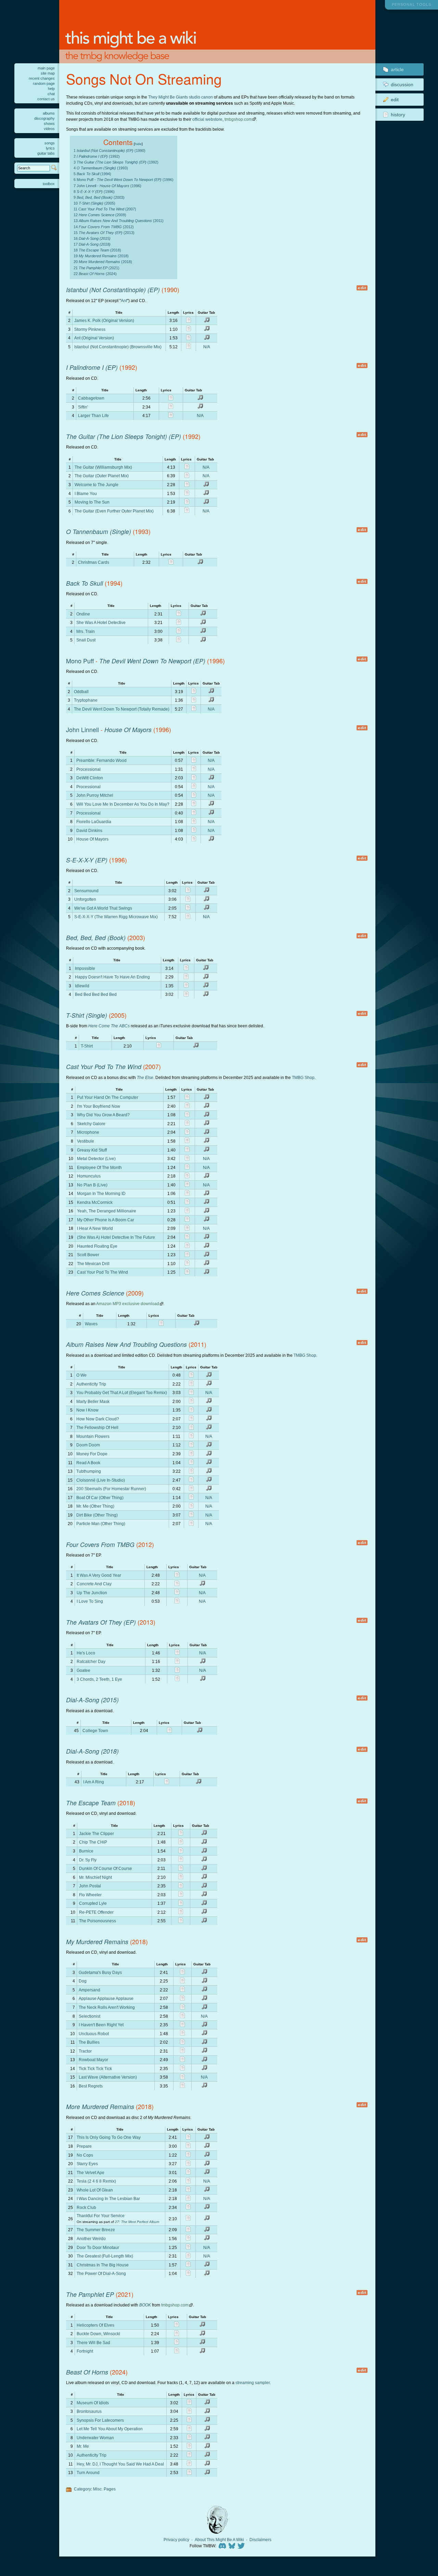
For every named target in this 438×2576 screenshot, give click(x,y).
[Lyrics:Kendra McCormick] (187, 1203)
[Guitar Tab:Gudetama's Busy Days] (204, 1973)
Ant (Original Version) (94, 338)
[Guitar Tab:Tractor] (204, 2051)
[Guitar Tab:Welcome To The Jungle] (206, 485)
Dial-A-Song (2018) (92, 1751)
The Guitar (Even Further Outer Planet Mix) (114, 511)
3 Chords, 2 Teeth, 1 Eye (99, 1679)
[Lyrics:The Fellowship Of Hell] (191, 1428)
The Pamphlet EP (90, 2294)
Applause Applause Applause (106, 1998)
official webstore (207, 119)
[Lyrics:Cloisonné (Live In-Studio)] (191, 1480)
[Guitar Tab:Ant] (207, 339)
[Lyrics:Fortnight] (177, 2352)
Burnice (86, 1851)
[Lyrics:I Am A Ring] (167, 1783)
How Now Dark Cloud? (98, 1419)
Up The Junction (92, 1593)
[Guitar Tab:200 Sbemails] (209, 1489)
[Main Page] (217, 32)
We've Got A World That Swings (103, 908)
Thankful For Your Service (101, 2216)
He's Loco (86, 1653)
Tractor (85, 2051)
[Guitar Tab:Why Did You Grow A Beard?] (206, 1115)
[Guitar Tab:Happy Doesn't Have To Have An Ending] (206, 978)
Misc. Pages (104, 2489)
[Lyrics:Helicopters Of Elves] (177, 2325)
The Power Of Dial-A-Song (101, 2273)
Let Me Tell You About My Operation (110, 2429)
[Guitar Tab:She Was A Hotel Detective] (203, 623)
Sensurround (86, 891)
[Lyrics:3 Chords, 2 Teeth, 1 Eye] (177, 1680)
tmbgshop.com (238, 119)
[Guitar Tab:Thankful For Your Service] (207, 2219)
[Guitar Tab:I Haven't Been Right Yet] (204, 2025)
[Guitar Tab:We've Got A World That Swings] (206, 908)
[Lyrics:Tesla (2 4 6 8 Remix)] (188, 2182)
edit (362, 288)
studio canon (201, 97)
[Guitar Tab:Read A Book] (209, 1463)
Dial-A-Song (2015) (92, 1700)
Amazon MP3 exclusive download (128, 1304)
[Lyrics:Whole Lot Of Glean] (188, 2190)
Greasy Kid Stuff (92, 1150)
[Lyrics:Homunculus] (187, 1177)
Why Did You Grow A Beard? (103, 1115)
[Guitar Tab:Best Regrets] (204, 2086)
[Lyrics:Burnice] (181, 1852)
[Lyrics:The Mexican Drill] (187, 1264)
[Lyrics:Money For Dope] (191, 1454)
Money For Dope (92, 1454)
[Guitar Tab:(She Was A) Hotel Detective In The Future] (206, 1238)
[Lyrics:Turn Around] (189, 2473)
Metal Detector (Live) (96, 1159)
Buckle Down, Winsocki (98, 2334)
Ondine (83, 614)
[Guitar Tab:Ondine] (203, 614)
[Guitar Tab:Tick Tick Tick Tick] (204, 2069)
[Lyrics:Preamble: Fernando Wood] (194, 761)
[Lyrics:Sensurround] (188, 891)
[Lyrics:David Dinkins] (194, 831)
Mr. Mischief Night (95, 1877)
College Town (95, 1731)
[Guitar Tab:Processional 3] (211, 813)
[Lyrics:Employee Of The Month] (187, 1168)
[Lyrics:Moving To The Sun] (187, 503)
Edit (395, 100)
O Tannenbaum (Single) (99, 531)
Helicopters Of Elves (95, 2325)
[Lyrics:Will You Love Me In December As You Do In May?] (194, 804)
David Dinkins (89, 830)
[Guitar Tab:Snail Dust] (203, 641)
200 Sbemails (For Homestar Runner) (111, 1489)
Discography (44, 118)
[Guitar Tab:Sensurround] (206, 891)
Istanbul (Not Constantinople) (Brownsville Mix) (118, 347)
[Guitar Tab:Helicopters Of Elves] (202, 2325)
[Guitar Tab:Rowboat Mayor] (204, 2060)
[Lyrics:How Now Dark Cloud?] (191, 1419)
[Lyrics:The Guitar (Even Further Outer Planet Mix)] (187, 511)
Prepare (84, 2146)
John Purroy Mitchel (95, 795)
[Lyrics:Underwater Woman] (189, 2438)
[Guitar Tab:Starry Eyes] (207, 2164)
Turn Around (88, 2473)
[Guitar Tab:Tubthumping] (209, 1472)
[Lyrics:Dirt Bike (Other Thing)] (191, 1515)
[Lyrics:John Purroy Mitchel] (194, 796)
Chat (51, 94)
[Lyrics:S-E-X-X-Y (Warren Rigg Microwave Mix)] (188, 917)
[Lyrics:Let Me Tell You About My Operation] (189, 2429)
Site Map (48, 73)
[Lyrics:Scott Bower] (187, 1255)
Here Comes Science (95, 1293)
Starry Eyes (87, 2164)
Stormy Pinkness (90, 329)
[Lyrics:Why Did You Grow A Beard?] (187, 1115)
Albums (49, 113)
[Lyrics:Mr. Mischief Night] (181, 1878)
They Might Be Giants (168, 97)
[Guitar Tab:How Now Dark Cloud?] (209, 1419)
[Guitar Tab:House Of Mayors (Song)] (211, 840)
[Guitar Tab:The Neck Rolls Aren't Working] (204, 2008)
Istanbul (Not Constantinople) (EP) (113, 290)
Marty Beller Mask (93, 1401)
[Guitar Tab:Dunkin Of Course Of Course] (204, 1869)
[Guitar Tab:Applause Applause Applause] (204, 1999)
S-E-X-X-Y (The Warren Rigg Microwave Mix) (116, 917)
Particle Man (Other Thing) (101, 1524)
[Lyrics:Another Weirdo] (188, 2239)
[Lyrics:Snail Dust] (179, 641)
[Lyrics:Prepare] (188, 2146)
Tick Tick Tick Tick (95, 2068)
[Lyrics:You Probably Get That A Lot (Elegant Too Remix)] (191, 1393)
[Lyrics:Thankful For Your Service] (188, 2219)
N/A (207, 347)
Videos (49, 129)
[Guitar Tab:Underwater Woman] (207, 2438)
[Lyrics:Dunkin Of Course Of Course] (181, 1869)
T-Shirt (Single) (87, 1015)
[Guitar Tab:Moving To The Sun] (206, 503)
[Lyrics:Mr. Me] (189, 2447)
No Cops (85, 2155)
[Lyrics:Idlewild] (186, 986)
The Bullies (89, 2042)
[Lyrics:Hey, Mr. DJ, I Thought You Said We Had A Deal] (189, 2464)
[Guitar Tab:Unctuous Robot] (204, 2034)
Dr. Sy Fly (88, 1860)
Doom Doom (88, 1445)
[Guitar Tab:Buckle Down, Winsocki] (202, 2334)
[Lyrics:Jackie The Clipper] (181, 1834)
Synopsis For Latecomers (100, 2420)
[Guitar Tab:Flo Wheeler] (204, 1895)
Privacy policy (176, 2540)
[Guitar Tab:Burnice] (204, 1852)
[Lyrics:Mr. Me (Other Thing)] (191, 1507)
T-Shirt (87, 1046)
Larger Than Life (93, 415)
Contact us (46, 99)
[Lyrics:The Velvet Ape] (188, 2173)
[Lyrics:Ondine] (179, 614)
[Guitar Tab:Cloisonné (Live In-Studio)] (209, 1480)
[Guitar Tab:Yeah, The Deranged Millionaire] (206, 1212)
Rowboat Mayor (93, 2060)
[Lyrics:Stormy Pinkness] (189, 330)
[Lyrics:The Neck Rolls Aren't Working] (182, 2008)
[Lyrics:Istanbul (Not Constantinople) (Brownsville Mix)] (189, 347)
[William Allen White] (217, 2520)
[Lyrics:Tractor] (182, 2051)
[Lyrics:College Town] (169, 1731)
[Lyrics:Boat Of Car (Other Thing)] (191, 1498)
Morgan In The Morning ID (101, 1193)
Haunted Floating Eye (97, 1246)
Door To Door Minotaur (98, 2247)
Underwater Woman (95, 2438)
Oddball (81, 692)
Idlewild (82, 986)
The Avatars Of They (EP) (101, 1622)
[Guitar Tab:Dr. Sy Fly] (204, 1860)
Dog (83, 1981)
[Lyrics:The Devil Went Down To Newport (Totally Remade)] (194, 709)
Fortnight (85, 2351)
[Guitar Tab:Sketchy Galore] (206, 1124)
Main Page (46, 68)
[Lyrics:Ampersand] (182, 1990)
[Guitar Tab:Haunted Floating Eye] (206, 1246)
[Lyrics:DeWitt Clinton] (194, 778)
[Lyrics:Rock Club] (188, 2208)
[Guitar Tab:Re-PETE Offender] (204, 1913)
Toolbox (49, 184)
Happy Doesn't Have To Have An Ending (112, 977)
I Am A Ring (94, 1782)
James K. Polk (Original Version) (104, 320)
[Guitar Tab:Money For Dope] (209, 1454)
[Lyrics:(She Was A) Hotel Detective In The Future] (187, 1238)
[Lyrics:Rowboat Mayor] (182, 2060)
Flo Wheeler (90, 1895)
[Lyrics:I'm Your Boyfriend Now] (187, 1107)
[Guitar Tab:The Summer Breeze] (207, 2230)
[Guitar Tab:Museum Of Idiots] (207, 2403)
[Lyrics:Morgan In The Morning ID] (187, 1194)
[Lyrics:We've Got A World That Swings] (188, 908)
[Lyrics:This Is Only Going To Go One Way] (188, 2138)
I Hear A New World (95, 1228)
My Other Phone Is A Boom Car (106, 1220)
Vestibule (86, 1141)
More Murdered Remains (100, 2106)
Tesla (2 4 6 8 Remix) (96, 2181)
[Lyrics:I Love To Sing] (177, 1602)
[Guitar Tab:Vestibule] (206, 1141)
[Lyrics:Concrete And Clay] (177, 1584)
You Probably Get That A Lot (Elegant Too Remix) (122, 1393)
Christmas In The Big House (103, 2265)
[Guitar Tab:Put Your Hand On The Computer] (206, 1098)
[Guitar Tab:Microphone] (206, 1133)
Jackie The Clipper (96, 1833)
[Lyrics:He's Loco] (177, 1653)
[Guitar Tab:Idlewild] (206, 986)
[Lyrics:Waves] (161, 1324)
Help (51, 89)
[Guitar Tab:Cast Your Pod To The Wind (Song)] (206, 1273)
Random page (44, 83)
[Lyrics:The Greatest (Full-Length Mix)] (188, 2257)
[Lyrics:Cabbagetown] (171, 399)
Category (82, 2489)
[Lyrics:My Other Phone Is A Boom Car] (187, 1220)
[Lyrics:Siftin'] (171, 407)
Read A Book (88, 1463)
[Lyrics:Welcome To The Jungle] (187, 485)
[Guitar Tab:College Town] (199, 1731)
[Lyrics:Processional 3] (194, 813)
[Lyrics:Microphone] (187, 1133)
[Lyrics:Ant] (189, 339)
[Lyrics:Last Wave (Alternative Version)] (182, 2078)
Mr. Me (83, 2446)
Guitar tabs (46, 153)
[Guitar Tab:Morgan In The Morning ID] (206, 1194)
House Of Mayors (128, 730)
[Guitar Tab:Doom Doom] (209, 1446)
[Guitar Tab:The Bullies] (204, 2043)
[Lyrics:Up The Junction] (177, 1593)
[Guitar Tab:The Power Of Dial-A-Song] (207, 2274)
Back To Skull (85, 583)
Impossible (85, 968)
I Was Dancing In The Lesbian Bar (108, 2198)
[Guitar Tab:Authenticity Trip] (209, 1384)
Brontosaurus (89, 2411)
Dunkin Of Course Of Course (106, 1868)
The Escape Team (91, 1803)
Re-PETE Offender (96, 1912)
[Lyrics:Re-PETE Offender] (181, 1913)
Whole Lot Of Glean (95, 2190)
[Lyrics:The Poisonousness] (181, 1921)
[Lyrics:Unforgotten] (188, 900)
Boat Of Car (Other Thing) (100, 1498)
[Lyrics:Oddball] (194, 692)
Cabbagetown (91, 398)
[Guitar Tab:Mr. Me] (207, 2447)
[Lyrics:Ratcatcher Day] (177, 1662)
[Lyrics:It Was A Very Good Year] (177, 1576)
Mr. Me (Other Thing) (95, 1506)
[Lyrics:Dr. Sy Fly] (181, 1860)
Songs (50, 143)
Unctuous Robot (94, 2034)
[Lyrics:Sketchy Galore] (187, 1124)
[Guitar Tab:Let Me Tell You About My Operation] (207, 2429)
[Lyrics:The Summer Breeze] (188, 2230)
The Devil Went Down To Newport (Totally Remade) (122, 709)
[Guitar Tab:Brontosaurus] (207, 2412)
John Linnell (82, 730)
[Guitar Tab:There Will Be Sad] (202, 2343)
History (398, 115)
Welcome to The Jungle (96, 485)
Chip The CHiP (93, 1842)
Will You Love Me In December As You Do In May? (123, 804)
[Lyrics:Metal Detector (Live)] (187, 1159)
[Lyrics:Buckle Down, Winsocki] (177, 2334)
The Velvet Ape (91, 2172)
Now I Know (87, 1410)
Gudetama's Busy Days (100, 1972)
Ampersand (89, 1990)
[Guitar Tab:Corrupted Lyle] (204, 1904)
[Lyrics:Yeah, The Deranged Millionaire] (187, 1212)
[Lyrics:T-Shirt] (159, 1046)
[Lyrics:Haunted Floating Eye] (187, 1246)
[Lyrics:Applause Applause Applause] (182, 1999)
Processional (88, 769)
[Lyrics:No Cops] (188, 2155)
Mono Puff (80, 661)
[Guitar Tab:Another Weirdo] (207, 2239)
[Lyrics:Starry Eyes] (188, 2164)
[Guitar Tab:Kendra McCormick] (206, 1203)
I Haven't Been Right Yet (101, 2025)
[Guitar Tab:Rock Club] (207, 2208)
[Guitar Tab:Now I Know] (209, 1411)
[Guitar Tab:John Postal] (204, 1887)
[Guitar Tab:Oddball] (211, 692)
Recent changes (42, 78)
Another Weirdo (91, 2239)
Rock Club (86, 2207)
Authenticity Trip (91, 1384)
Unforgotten (85, 899)
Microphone (88, 1132)
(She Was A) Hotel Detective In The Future (116, 1237)
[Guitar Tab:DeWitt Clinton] (211, 778)
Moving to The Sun (92, 502)
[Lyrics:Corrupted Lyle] (181, 1904)
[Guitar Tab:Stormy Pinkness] (207, 330)
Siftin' (83, 407)
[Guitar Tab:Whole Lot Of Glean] (207, 2190)
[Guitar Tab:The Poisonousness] (204, 1921)
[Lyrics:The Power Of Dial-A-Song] (188, 2274)
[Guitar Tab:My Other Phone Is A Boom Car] (206, 1220)
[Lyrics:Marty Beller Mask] (191, 1402)
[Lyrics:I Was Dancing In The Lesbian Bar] (188, 2199)
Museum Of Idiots (93, 2403)
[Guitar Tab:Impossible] (206, 969)
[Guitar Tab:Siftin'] (200, 407)
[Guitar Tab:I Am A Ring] (198, 1783)
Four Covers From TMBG (100, 1544)
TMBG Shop (303, 1077)
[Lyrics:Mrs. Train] (179, 632)
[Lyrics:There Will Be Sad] (177, 2343)
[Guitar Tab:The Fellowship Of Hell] (209, 1428)
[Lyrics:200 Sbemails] (191, 1489)
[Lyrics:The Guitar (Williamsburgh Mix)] (187, 467)
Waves (91, 1324)
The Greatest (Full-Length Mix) (105, 2256)
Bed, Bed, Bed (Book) (96, 938)
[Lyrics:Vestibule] (187, 1141)
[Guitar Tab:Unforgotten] (206, 900)
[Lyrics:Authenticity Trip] (191, 1384)
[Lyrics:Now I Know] (191, 1411)
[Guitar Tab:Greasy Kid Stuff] (206, 1150)
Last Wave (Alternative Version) (108, 2077)
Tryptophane (86, 700)
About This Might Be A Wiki (219, 2540)
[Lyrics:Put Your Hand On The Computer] (187, 1098)
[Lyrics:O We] (191, 1376)
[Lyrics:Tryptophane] (194, 701)
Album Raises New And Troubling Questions (126, 1344)
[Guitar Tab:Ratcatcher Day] (203, 1662)
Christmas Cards (94, 562)
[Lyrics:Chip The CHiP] (181, 1843)
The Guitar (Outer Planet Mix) (102, 476)
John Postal (90, 1886)
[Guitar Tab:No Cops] (207, 2155)
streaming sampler (253, 2383)
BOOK (145, 2305)
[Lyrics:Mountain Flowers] (191, 1437)
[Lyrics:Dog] (182, 1982)
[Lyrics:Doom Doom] (191, 1446)
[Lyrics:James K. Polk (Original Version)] (189, 321)
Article (397, 69)
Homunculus (89, 1176)
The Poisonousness (98, 1921)
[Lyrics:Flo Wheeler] (181, 1895)
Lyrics (50, 148)
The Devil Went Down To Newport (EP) (152, 661)
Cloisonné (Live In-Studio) (101, 1480)
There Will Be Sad (93, 2343)
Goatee (83, 1670)
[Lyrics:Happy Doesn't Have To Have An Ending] (186, 978)
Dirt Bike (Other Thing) (97, 1515)
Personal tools (411, 4)
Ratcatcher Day (91, 1661)
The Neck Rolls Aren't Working (107, 2007)
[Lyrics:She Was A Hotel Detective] (179, 623)
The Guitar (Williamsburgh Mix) (103, 467)
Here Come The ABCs (109, 1026)
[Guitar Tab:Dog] (204, 1982)
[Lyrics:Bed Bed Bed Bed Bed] (186, 995)
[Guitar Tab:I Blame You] (206, 494)
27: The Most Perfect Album (137, 2222)
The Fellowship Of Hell (97, 1427)
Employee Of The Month (99, 1167)
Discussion (402, 84)
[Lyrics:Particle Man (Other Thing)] (191, 1524)
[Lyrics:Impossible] (186, 969)
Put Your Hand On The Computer (108, 1097)
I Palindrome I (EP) (92, 367)
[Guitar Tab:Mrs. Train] (203, 632)
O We (81, 1375)
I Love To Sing (90, 1601)
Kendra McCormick (95, 1202)
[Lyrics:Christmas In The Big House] (188, 2265)
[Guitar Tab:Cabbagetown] (200, 399)
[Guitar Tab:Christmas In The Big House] (207, 2265)
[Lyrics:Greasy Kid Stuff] (187, 1150)
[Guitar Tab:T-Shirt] (196, 1046)
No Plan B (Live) (92, 1185)
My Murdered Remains (97, 1942)
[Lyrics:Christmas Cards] (171, 563)
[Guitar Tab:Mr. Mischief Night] (204, 1878)
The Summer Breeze (96, 2230)
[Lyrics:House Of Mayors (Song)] (194, 840)
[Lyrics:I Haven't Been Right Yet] (182, 2025)
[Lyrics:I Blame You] (187, 494)
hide (138, 144)
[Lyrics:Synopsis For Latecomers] (189, 2421)
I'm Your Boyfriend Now (99, 1106)
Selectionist (89, 2016)
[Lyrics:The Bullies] (182, 2043)
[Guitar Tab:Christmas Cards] (200, 563)
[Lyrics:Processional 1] (194, 770)
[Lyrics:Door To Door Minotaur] (188, 2248)
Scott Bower (88, 1255)
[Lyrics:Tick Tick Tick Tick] (182, 2069)
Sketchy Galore (91, 1124)
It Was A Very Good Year (99, 1575)
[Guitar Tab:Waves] (196, 1324)
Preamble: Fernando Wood (101, 760)
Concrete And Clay (94, 1584)
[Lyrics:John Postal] (181, 1887)
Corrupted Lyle (93, 1903)
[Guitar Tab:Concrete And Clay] (202, 1584)
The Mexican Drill (93, 1264)
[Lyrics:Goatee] (177, 1671)
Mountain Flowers (93, 1436)
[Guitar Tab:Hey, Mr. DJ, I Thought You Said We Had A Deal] (207, 2464)
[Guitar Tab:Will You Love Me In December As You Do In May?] (211, 804)
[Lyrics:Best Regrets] (182, 2086)
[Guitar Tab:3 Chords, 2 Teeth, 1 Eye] (203, 1680)
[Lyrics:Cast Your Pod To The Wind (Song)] (187, 1273)
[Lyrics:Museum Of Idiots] (189, 2403)
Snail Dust (86, 640)
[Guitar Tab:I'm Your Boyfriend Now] (206, 1107)
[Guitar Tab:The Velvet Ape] (207, 2173)
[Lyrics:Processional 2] (194, 787)
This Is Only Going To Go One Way (109, 2137)
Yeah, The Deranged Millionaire (107, 1211)
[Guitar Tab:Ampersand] (204, 1990)
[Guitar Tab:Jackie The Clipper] (204, 1834)
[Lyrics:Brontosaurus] (189, 2412)
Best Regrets (91, 2086)
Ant (124, 301)
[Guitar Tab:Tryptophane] (211, 701)
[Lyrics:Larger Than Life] (171, 416)
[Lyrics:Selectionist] (182, 2016)
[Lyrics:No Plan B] (187, 1185)
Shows (49, 123)
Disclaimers (260, 2540)
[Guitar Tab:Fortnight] (202, 2352)
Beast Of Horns (87, 2372)
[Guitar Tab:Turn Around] (207, 2473)
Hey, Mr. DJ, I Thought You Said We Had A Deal (120, 2464)
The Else (145, 1077)
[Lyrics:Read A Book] (191, 1463)
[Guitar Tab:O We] (209, 1376)
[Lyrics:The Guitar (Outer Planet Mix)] (187, 476)
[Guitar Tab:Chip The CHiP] (204, 1843)
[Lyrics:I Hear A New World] (187, 1229)
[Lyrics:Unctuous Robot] (182, 2034)
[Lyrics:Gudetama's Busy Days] (182, 1973)
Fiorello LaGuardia (94, 822)
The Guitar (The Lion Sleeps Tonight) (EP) (124, 436)
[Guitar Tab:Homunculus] (206, 1177)
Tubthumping (89, 1471)
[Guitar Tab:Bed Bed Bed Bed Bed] (206, 995)
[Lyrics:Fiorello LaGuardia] (194, 822)
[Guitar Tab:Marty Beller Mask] (209, 1402)
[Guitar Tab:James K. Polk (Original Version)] (207, 321)
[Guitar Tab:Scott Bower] (206, 1255)
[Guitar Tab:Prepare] (207, 2146)
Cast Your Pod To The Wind (104, 1066)
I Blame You (86, 493)
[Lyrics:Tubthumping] (191, 1472)
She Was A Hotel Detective (101, 622)
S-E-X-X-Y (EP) (87, 860)
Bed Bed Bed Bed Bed (96, 994)
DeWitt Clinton (90, 778)
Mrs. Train (86, 631)
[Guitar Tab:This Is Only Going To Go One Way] (207, 2138)
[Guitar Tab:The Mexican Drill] (206, 1264)
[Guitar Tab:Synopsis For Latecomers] (207, 2421)
